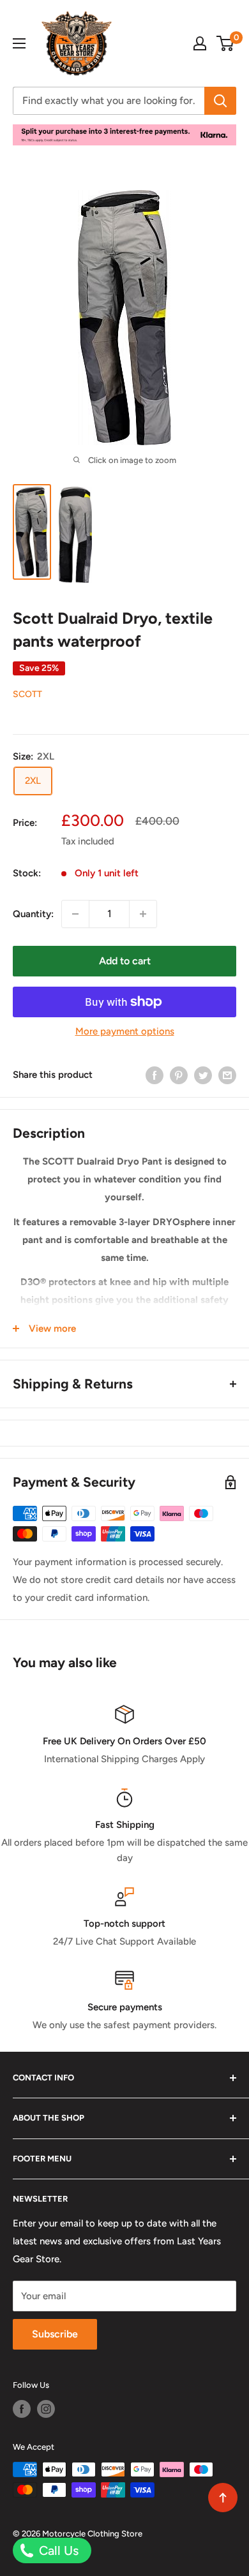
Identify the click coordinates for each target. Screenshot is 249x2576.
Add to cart (125, 961)
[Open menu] (19, 43)
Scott (27, 694)
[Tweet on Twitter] (203, 1075)
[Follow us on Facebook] (22, 2409)
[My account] (200, 43)
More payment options (125, 1031)
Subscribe (55, 2334)
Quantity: (33, 914)
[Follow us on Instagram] (46, 2409)
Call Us (57, 2550)
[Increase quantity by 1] (143, 914)
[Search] (220, 101)
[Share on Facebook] (155, 1075)
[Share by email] (227, 1075)
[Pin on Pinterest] (179, 1075)
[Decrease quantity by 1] (75, 914)
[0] (226, 43)
